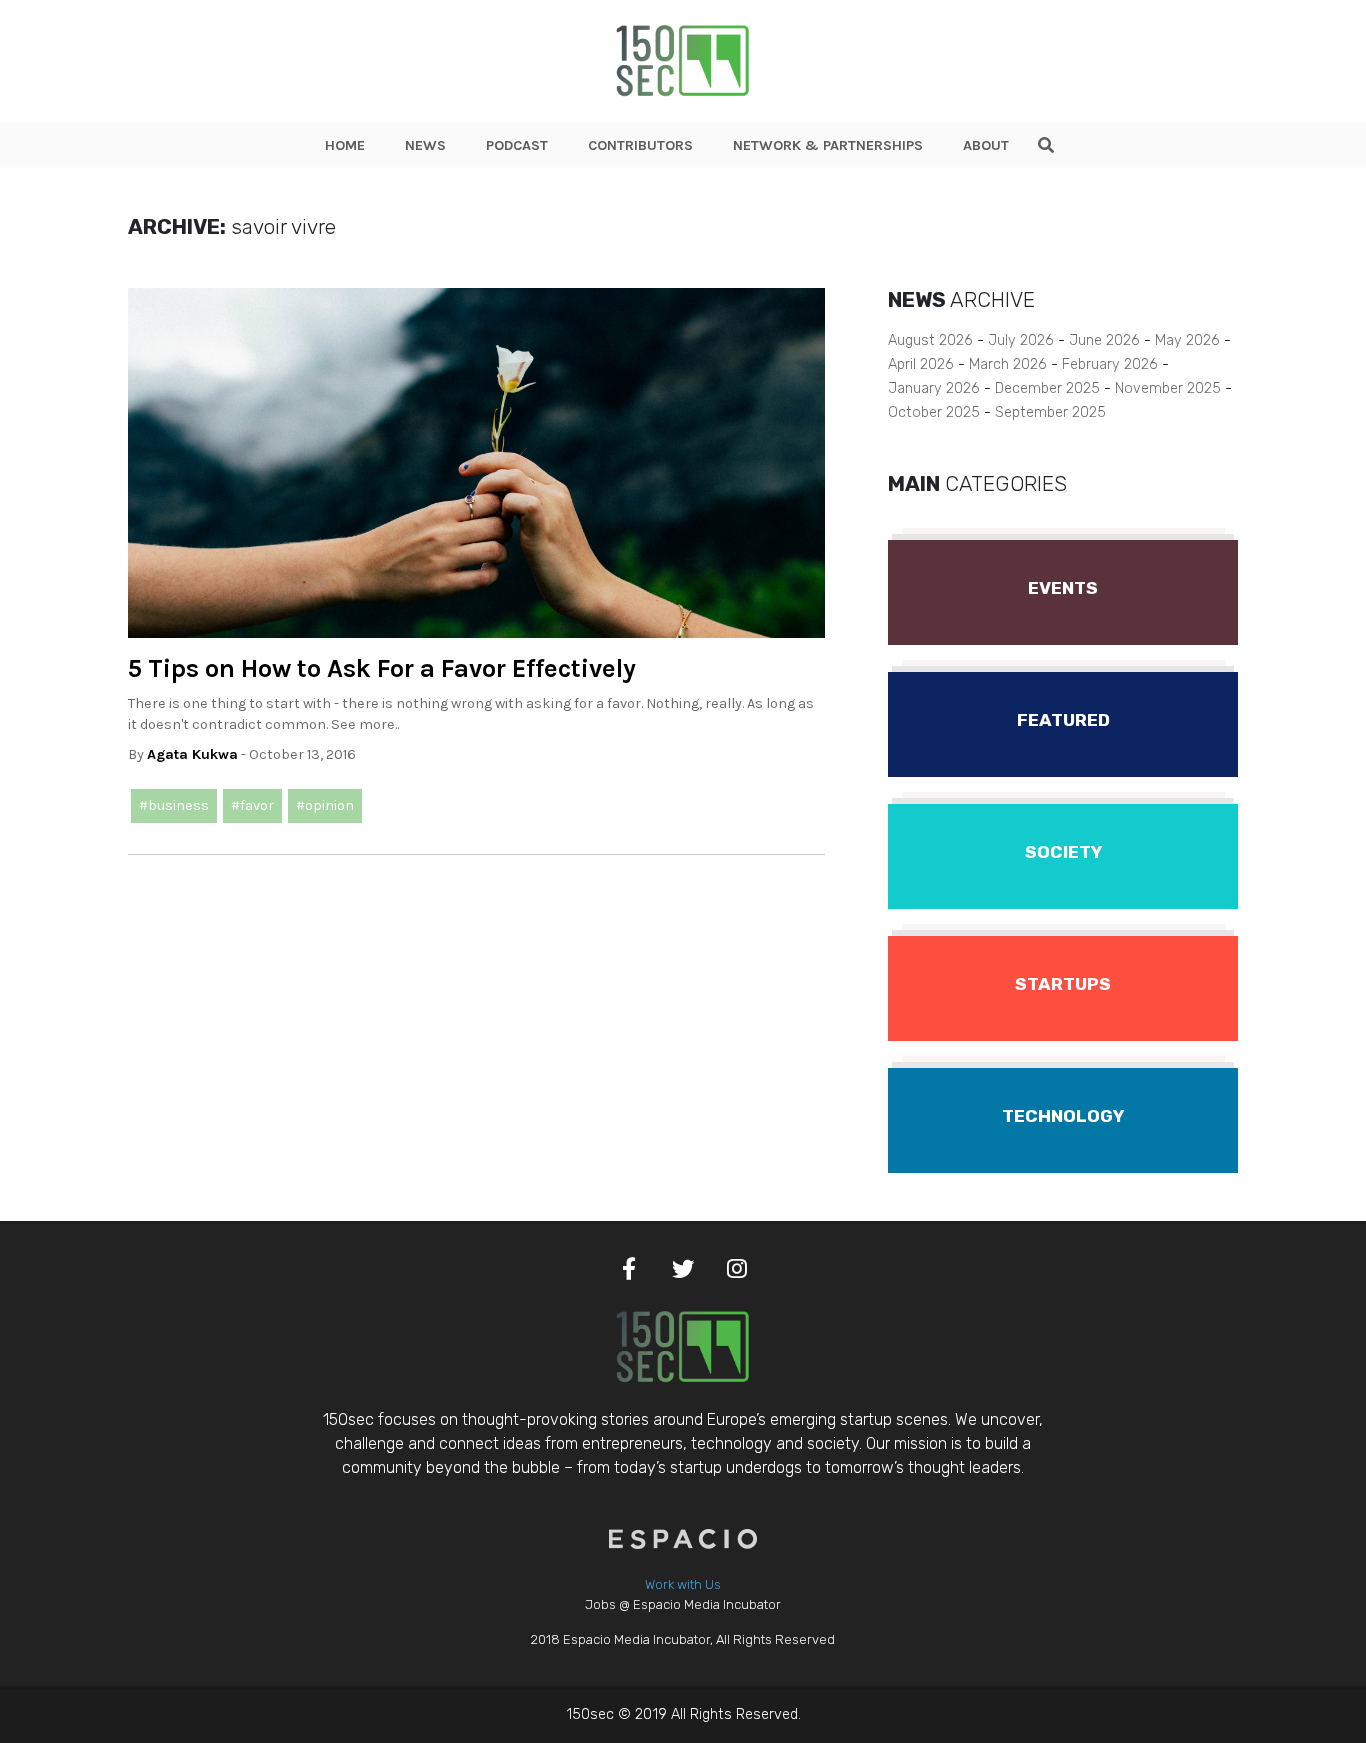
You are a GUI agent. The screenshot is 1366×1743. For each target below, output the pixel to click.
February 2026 (1110, 364)
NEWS (425, 145)
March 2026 (1008, 364)
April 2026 (921, 364)
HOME (345, 145)
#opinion (325, 805)
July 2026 (1021, 340)
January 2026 (934, 388)
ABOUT (986, 145)
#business (174, 805)
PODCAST (517, 145)
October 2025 (934, 412)
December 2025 (1047, 388)
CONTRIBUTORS (640, 145)
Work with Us (683, 1584)
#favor (252, 805)
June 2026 (1104, 340)
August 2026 (930, 340)
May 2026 (1187, 340)
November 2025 (1168, 388)
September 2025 (1050, 412)
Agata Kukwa (192, 754)
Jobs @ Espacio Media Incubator (683, 1604)
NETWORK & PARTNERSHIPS (828, 145)
